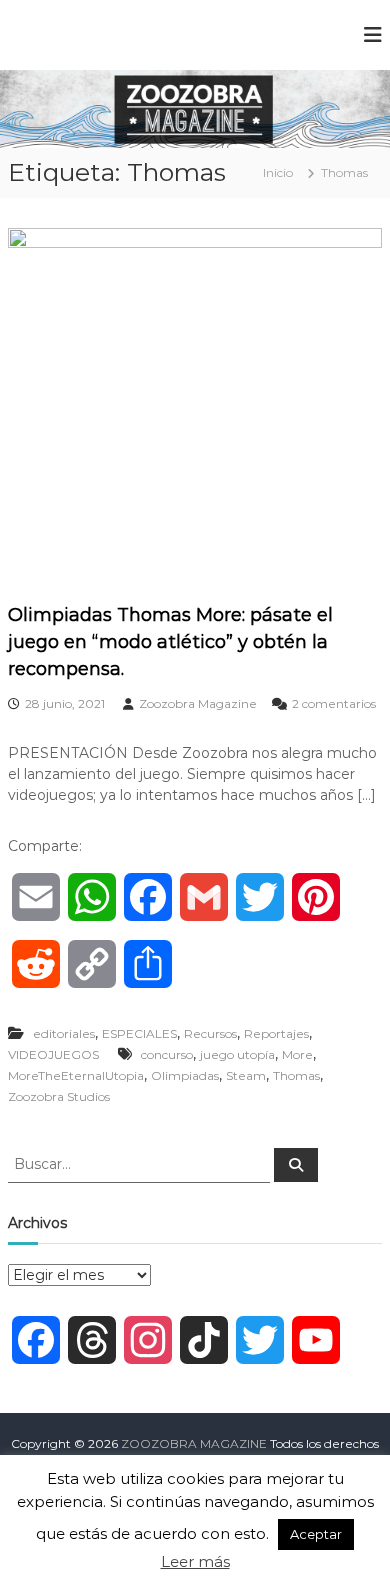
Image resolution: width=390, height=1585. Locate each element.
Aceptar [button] (316, 1534)
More (297, 1054)
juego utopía (237, 1054)
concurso (167, 1054)
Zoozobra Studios (59, 1096)
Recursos (210, 1033)
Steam (246, 1075)
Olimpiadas (185, 1075)
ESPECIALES (139, 1033)
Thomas (296, 1075)
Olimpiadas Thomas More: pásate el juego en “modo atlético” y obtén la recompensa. (170, 642)
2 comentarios (334, 703)
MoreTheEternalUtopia (76, 1075)
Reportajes (276, 1033)
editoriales (64, 1033)
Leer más (195, 1561)
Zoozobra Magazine (198, 703)
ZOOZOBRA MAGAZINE (194, 1443)
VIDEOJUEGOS (53, 1054)
